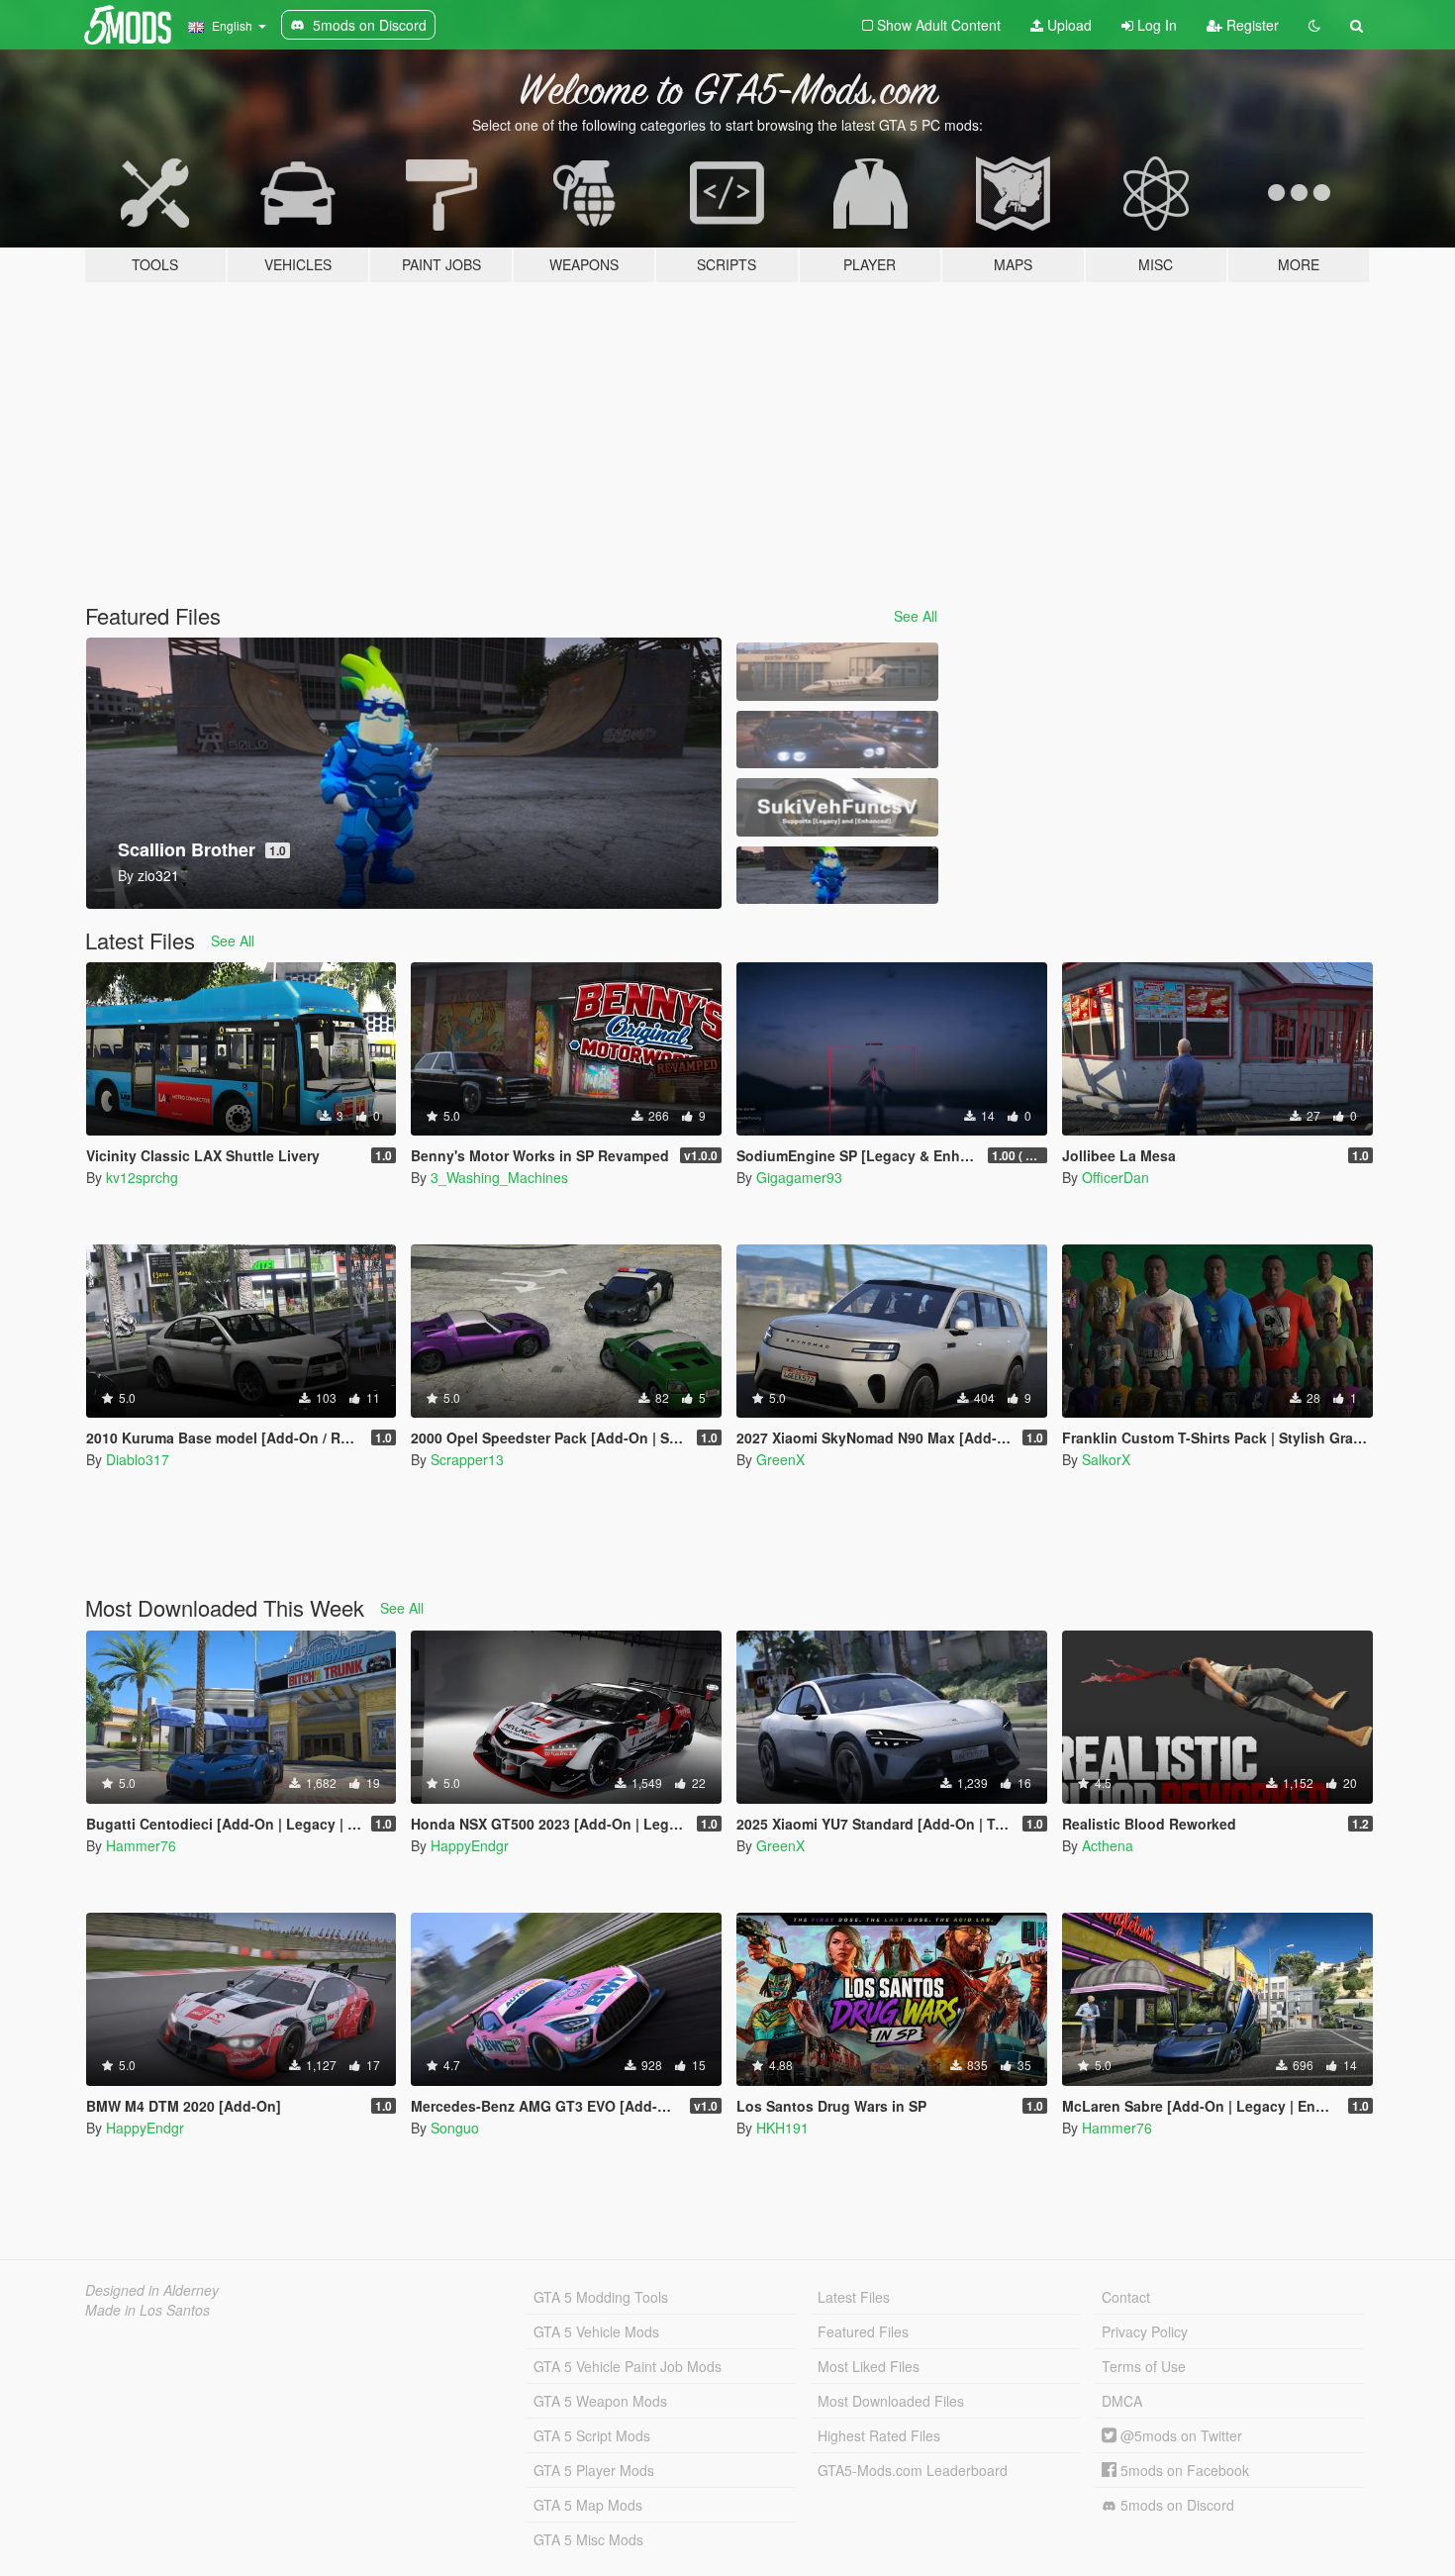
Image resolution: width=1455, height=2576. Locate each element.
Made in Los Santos (147, 2310)
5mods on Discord (1175, 2505)
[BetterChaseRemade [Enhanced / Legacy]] (837, 740)
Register (1251, 25)
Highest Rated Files (879, 2435)
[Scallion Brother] (837, 876)
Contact (1126, 2297)
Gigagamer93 (799, 1177)
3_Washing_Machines (499, 1177)
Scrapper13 (467, 1459)
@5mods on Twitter (1179, 2435)
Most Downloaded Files (891, 2401)
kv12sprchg (142, 1177)
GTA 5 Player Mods (594, 2470)
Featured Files (863, 2331)
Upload (1067, 25)
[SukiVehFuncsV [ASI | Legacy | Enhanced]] (837, 807)
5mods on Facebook (1183, 2470)
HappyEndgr (470, 1845)
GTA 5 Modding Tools (601, 2297)
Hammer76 (141, 1845)
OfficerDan (1115, 1177)
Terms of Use (1144, 2366)
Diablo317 (138, 1459)
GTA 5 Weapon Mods (600, 2401)
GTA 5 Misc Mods (588, 2539)
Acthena (1108, 1845)
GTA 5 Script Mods (592, 2435)
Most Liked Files (869, 2366)
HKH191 (782, 2128)
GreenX (780, 1459)
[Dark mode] (1314, 25)
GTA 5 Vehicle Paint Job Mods (628, 2366)
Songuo (455, 2128)
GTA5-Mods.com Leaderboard (913, 2470)
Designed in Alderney (152, 2290)
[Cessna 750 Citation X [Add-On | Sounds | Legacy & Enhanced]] (837, 672)
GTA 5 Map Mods (588, 2505)
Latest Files (854, 2297)
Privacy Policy (1145, 2331)
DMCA (1122, 2401)
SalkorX (1106, 1459)
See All (916, 616)
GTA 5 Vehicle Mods (596, 2331)
